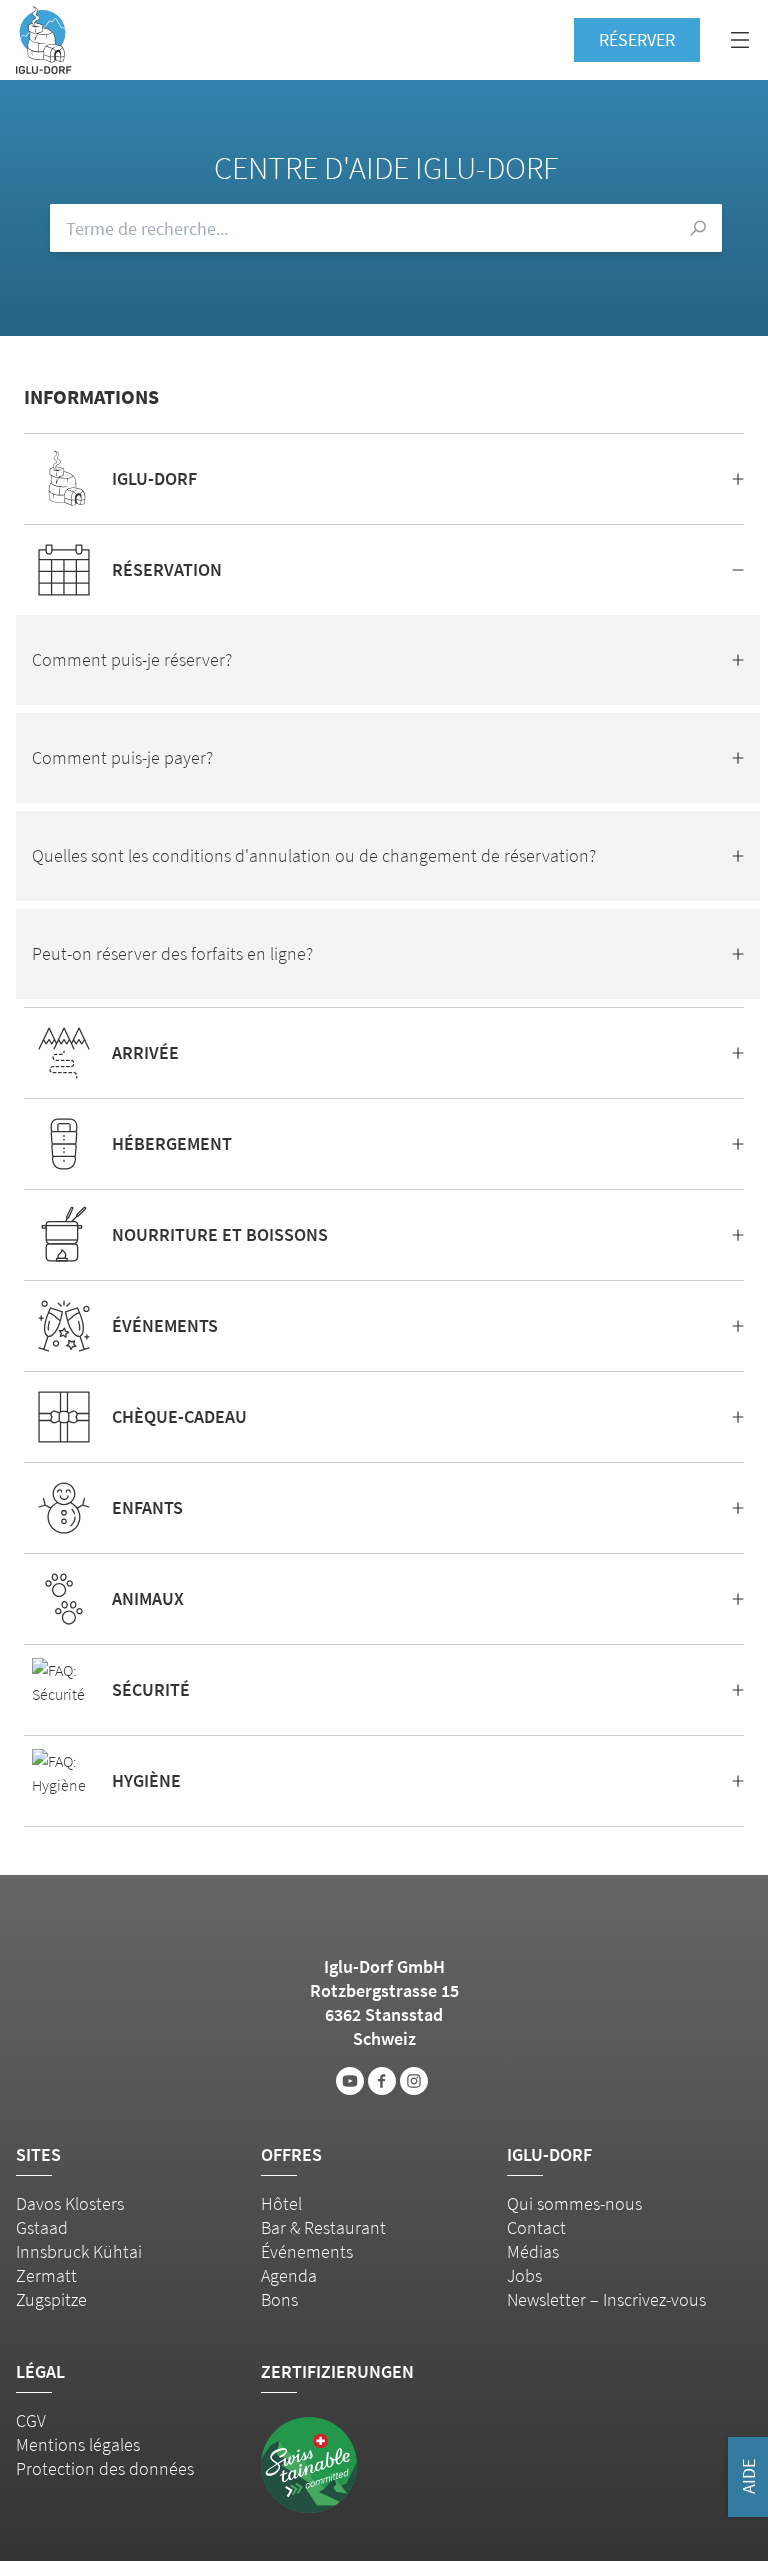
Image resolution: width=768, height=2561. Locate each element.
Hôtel (281, 2203)
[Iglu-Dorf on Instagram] (414, 2081)
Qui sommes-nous (574, 2203)
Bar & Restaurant (323, 2227)
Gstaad (42, 2227)
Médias (533, 2251)
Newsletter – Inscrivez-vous (606, 2299)
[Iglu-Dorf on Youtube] (350, 2081)
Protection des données (105, 2468)
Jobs (524, 2275)
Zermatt (46, 2275)
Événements (307, 2251)
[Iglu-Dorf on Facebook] (382, 2081)
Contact (536, 2227)
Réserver (637, 39)
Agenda (289, 2275)
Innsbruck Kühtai (79, 2251)
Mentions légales (78, 2444)
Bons (279, 2299)
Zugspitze (51, 2299)
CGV (31, 2420)
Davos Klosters (70, 2203)
